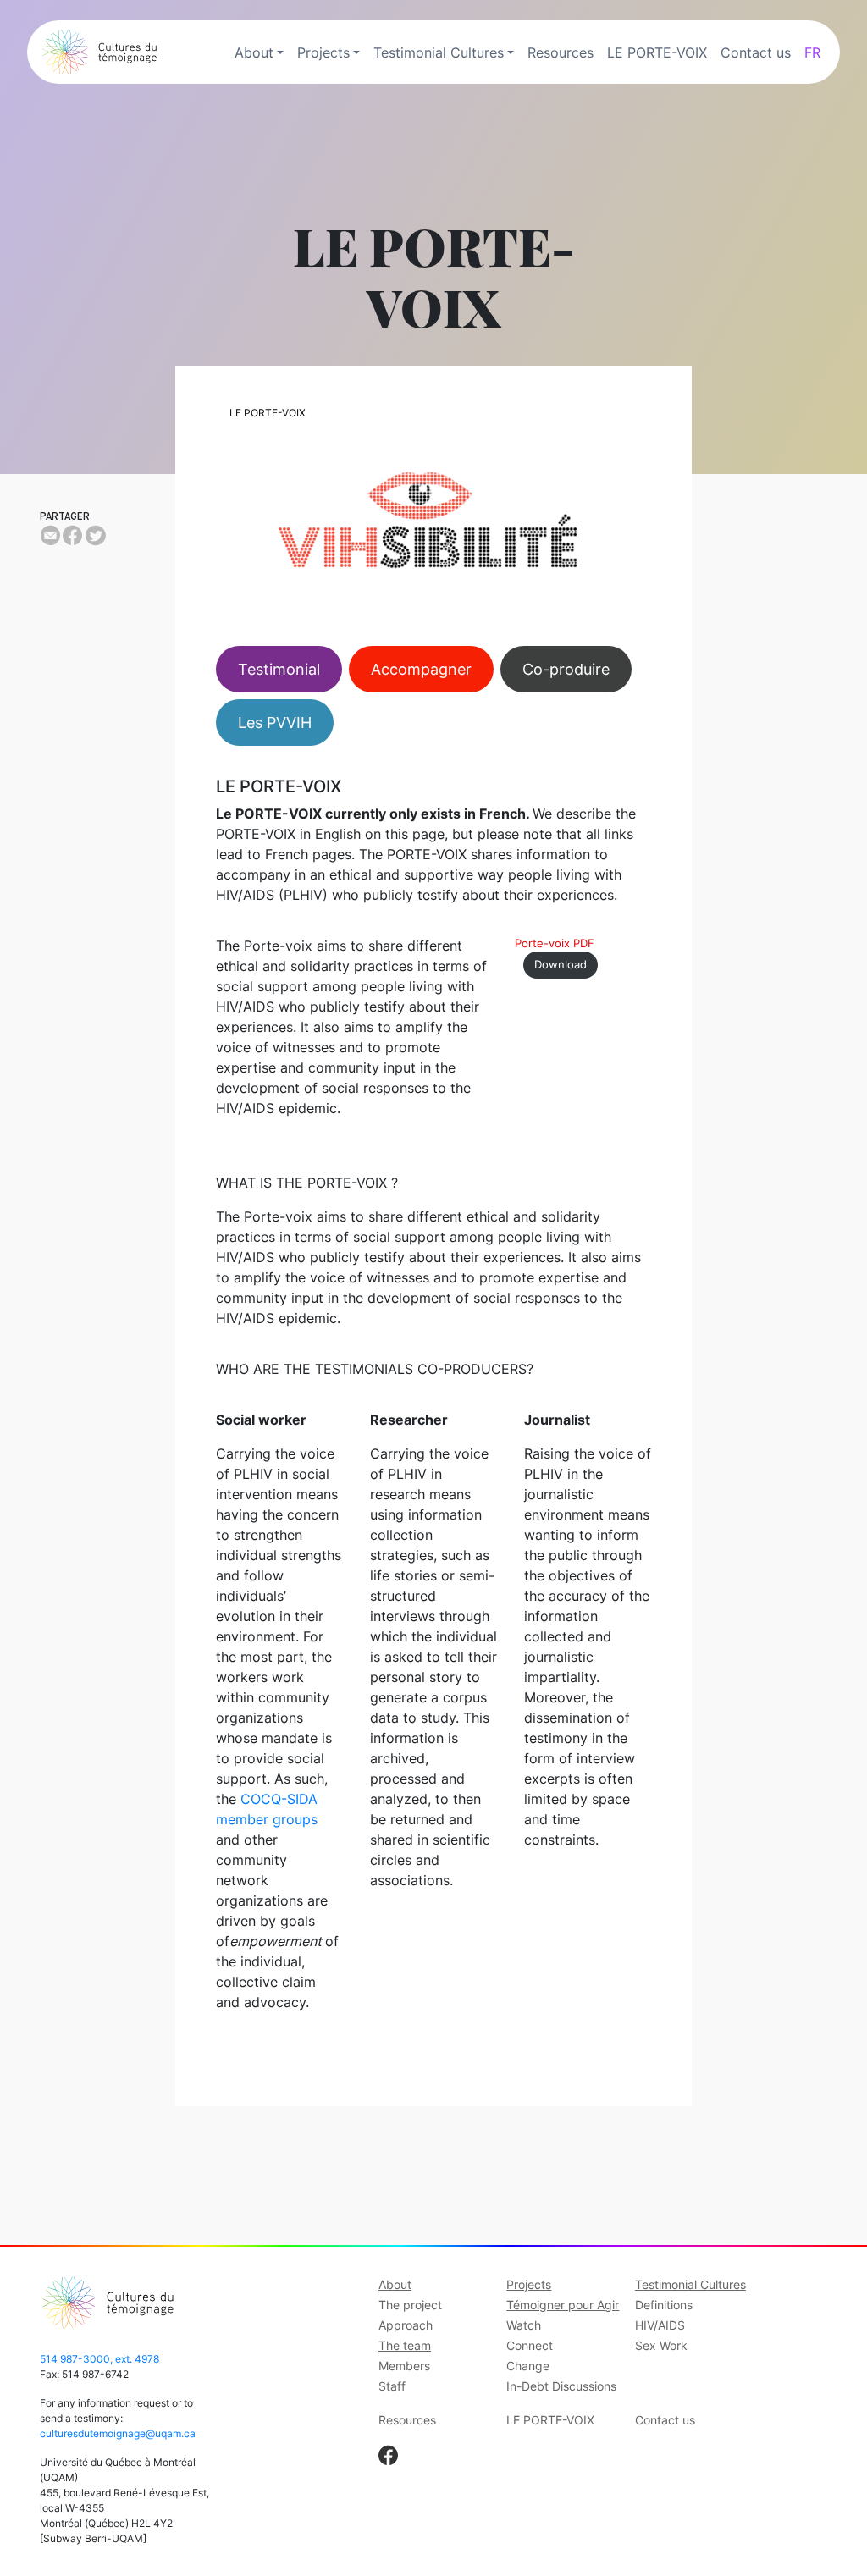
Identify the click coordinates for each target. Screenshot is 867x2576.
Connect (530, 2345)
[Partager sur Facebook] (72, 536)
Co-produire (566, 669)
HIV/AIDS (660, 2325)
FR (812, 52)
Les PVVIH (275, 723)
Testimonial (279, 669)
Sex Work (661, 2345)
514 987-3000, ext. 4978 (99, 2359)
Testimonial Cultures (439, 52)
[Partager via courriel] (50, 536)
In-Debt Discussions (561, 2386)
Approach (406, 2325)
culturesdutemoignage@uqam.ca (118, 2433)
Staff (392, 2386)
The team (405, 2345)
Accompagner (421, 669)
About (254, 52)
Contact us (756, 52)
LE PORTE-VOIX (657, 52)
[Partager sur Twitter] (95, 536)
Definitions (664, 2305)
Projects (323, 52)
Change (528, 2366)
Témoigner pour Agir (563, 2305)
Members (404, 2366)
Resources (561, 52)
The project (410, 2305)
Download (561, 965)
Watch (524, 2325)
